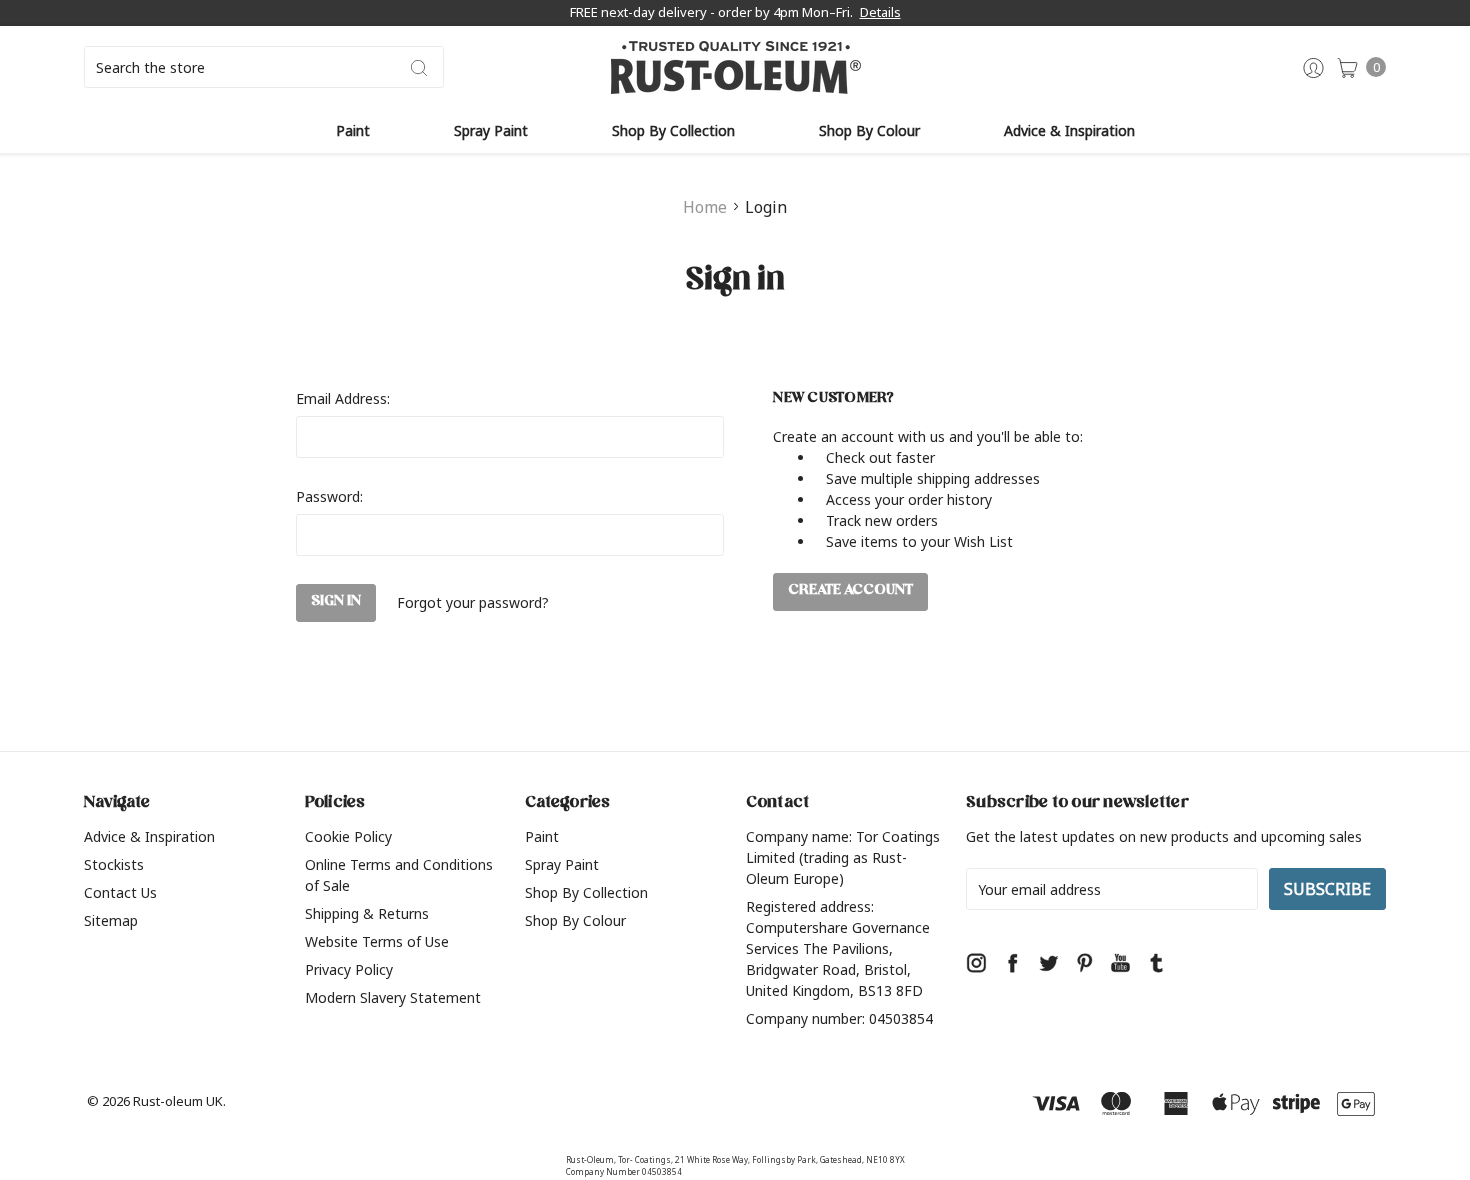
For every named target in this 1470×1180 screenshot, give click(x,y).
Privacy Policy (349, 969)
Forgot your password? (473, 602)
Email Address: (343, 398)
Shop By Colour (869, 130)
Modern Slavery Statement (393, 997)
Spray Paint (491, 130)
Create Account (850, 591)
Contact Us (120, 892)
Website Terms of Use (377, 941)
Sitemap (111, 920)
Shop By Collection (673, 130)
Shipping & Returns (367, 913)
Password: (329, 496)
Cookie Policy (348, 836)
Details (880, 12)
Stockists (114, 864)
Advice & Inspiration (1069, 130)
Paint (353, 130)
